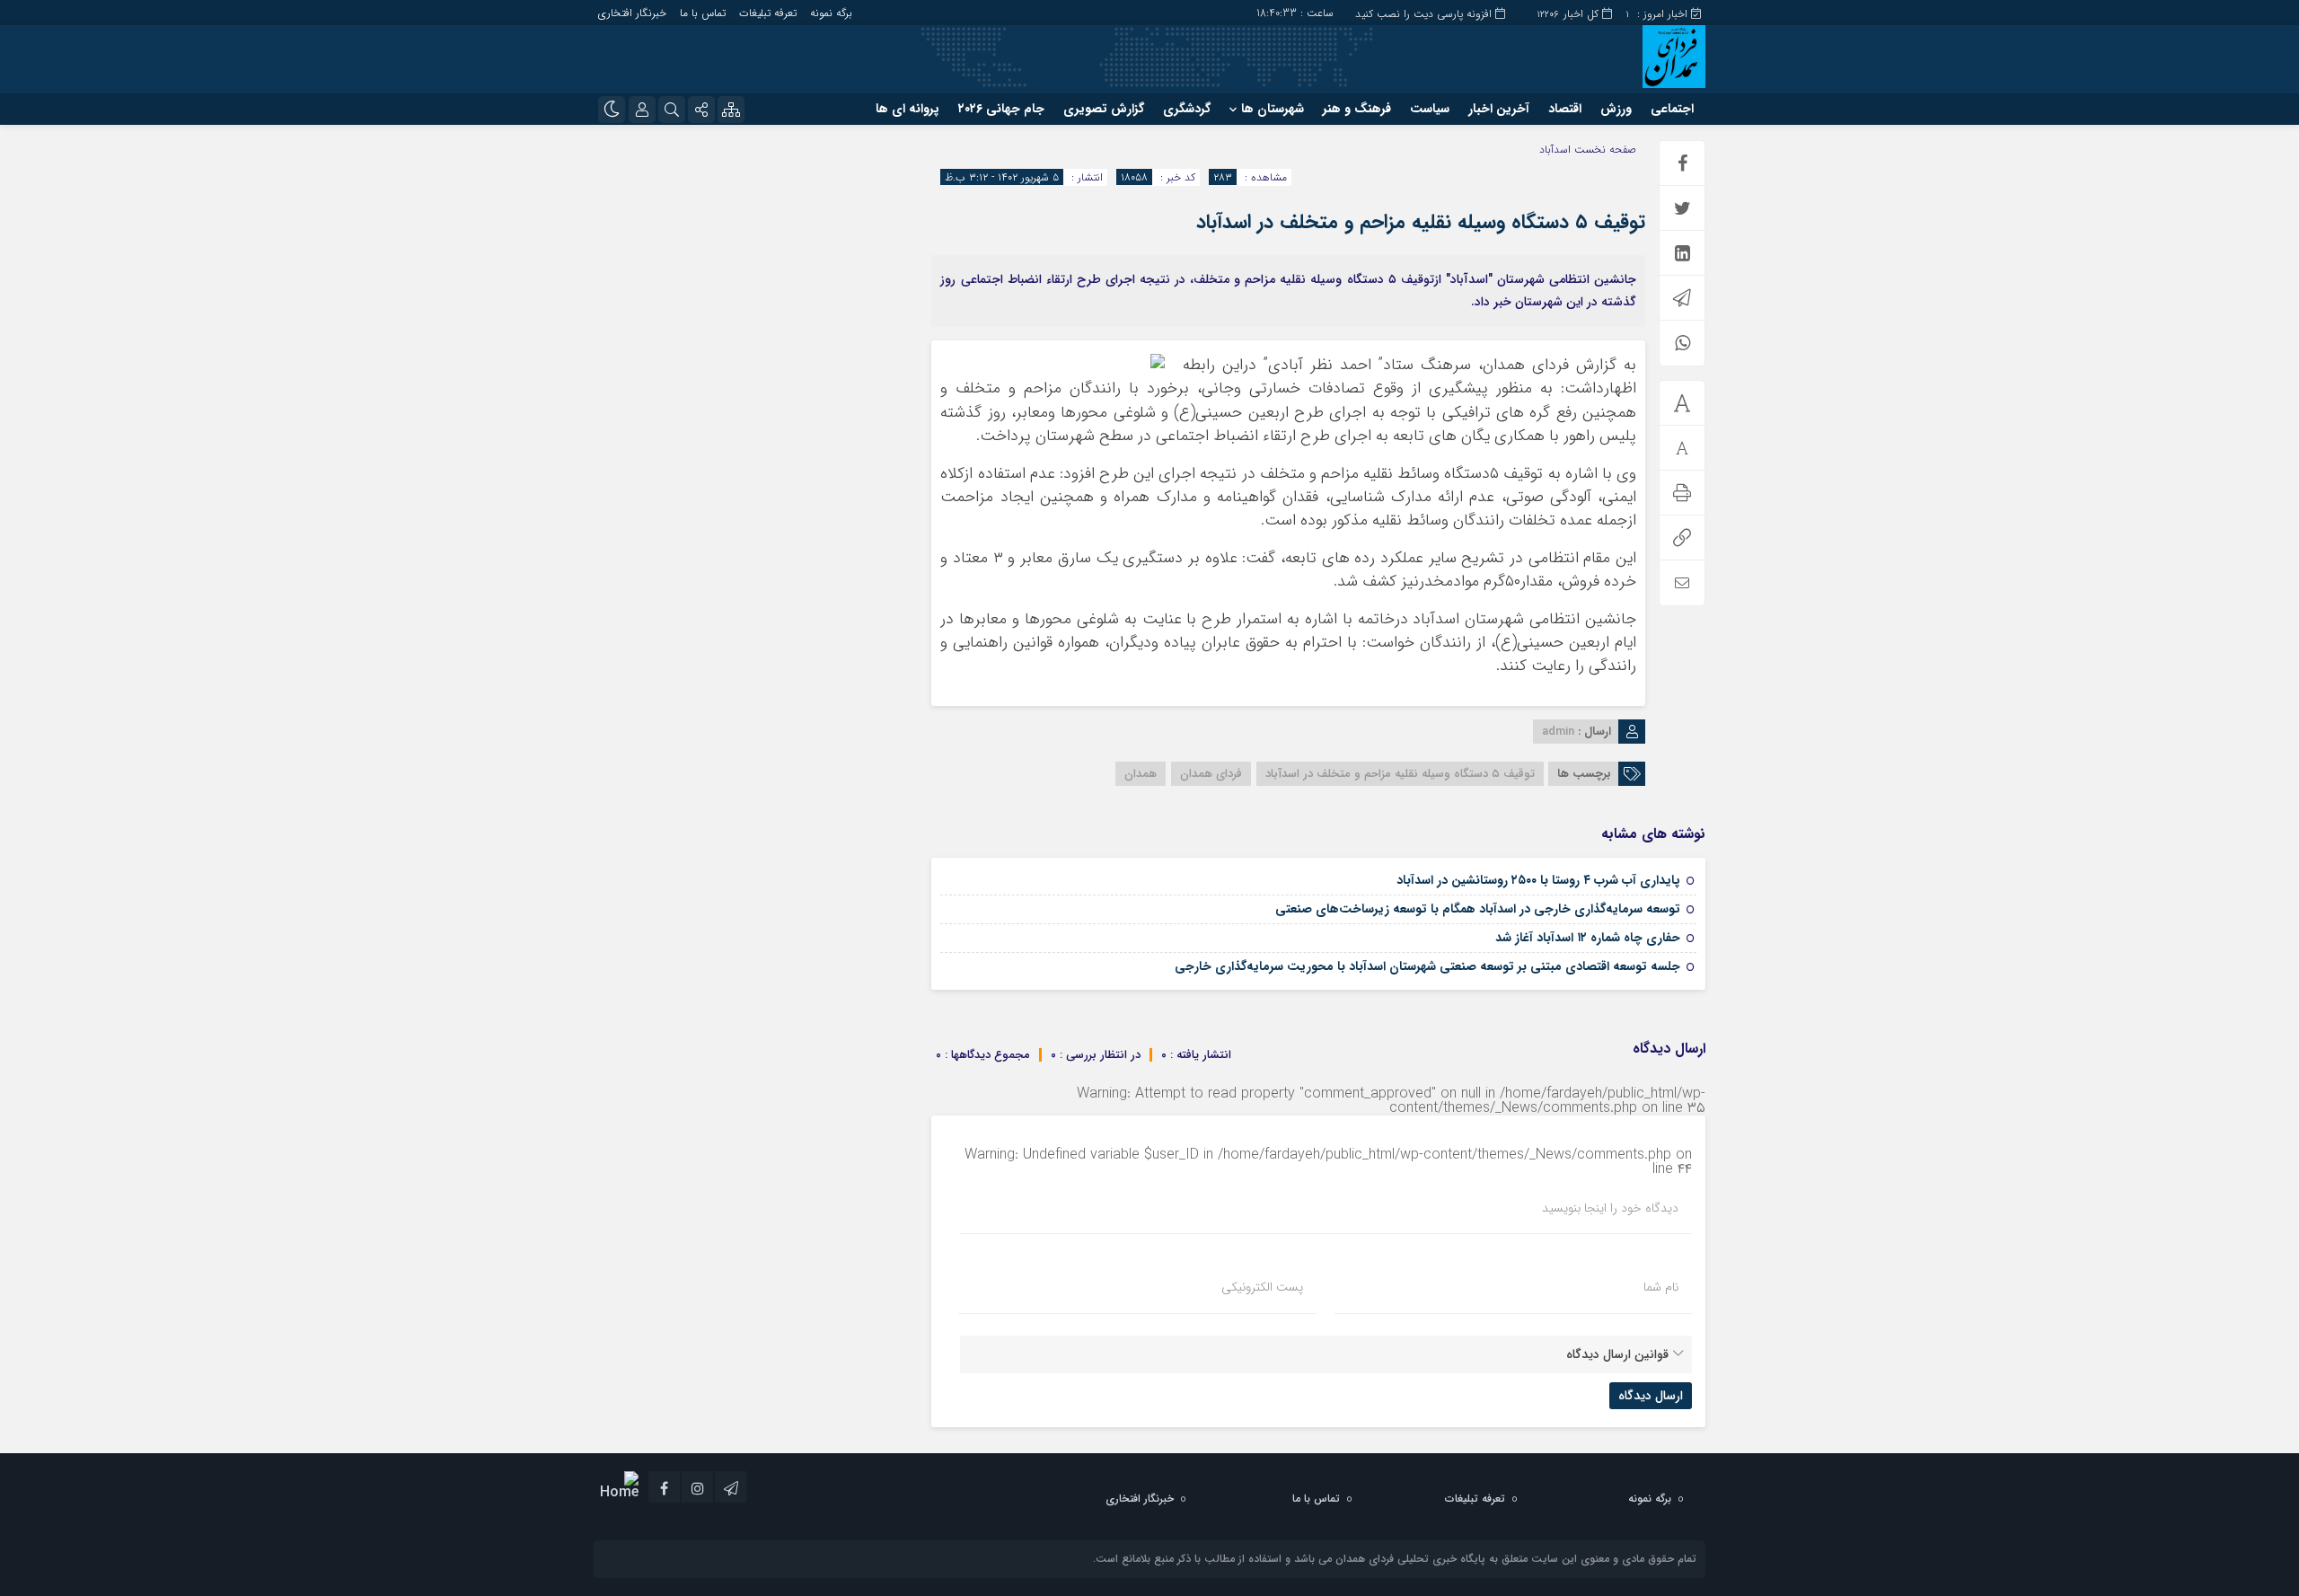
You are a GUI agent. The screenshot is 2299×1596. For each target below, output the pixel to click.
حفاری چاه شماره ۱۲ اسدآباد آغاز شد (1588, 938)
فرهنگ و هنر (1357, 109)
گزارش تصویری (1104, 109)
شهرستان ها (1273, 109)
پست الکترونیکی (1262, 1287)
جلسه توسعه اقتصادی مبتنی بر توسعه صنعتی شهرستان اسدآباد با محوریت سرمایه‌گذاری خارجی (1427, 966)
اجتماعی (1672, 109)
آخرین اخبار (1499, 109)
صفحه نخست (1603, 150)
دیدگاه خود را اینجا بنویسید (1610, 1208)
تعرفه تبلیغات (768, 13)
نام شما (1661, 1287)
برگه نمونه (831, 13)
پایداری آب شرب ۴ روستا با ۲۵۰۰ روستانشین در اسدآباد (1538, 880)
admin (1558, 732)
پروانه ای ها (907, 109)
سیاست (1430, 109)
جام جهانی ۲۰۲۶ (1001, 109)
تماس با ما (703, 13)
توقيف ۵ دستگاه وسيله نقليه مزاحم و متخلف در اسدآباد (1421, 222)
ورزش (1616, 109)
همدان (1141, 774)
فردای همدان (1211, 774)
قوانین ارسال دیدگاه (1617, 1354)
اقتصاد (1565, 109)
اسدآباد (1555, 150)
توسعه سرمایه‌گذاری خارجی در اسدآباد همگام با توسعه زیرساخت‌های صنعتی (1478, 909)
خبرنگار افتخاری (632, 13)
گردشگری (1187, 109)
